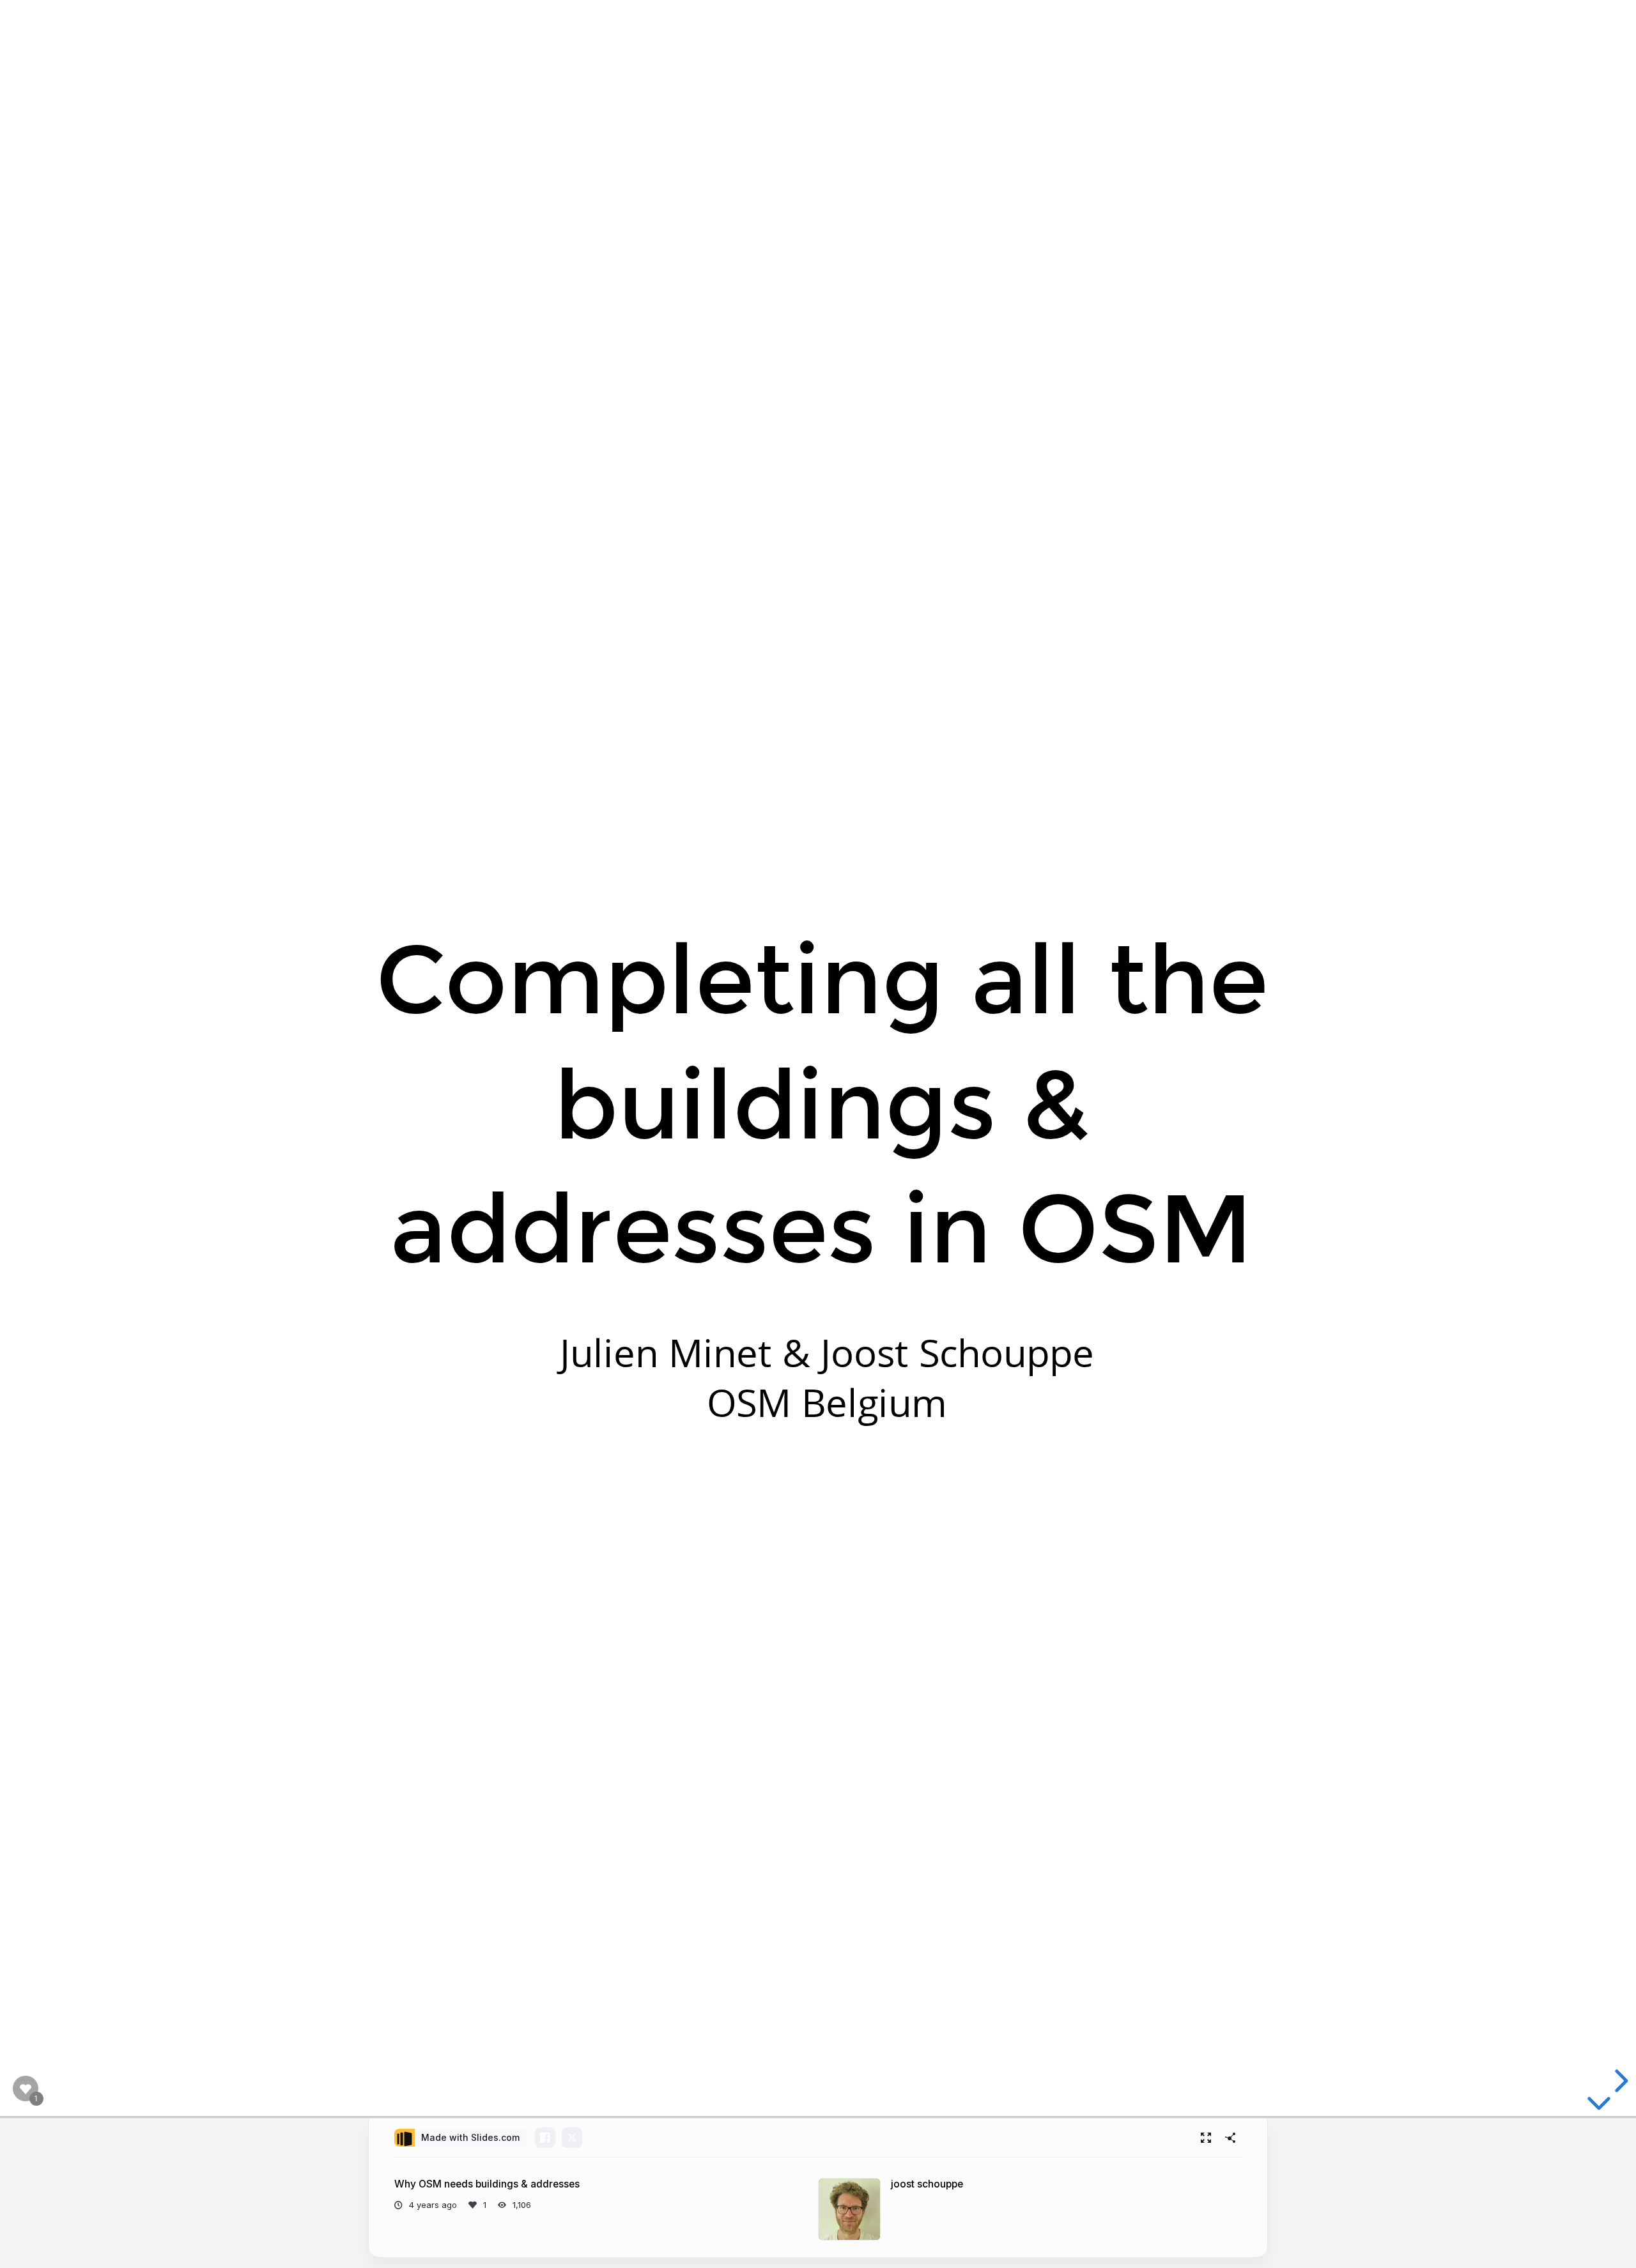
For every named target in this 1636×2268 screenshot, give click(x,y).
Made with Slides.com (470, 2137)
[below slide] (1599, 2106)
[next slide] (1619, 2081)
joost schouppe (927, 2184)
